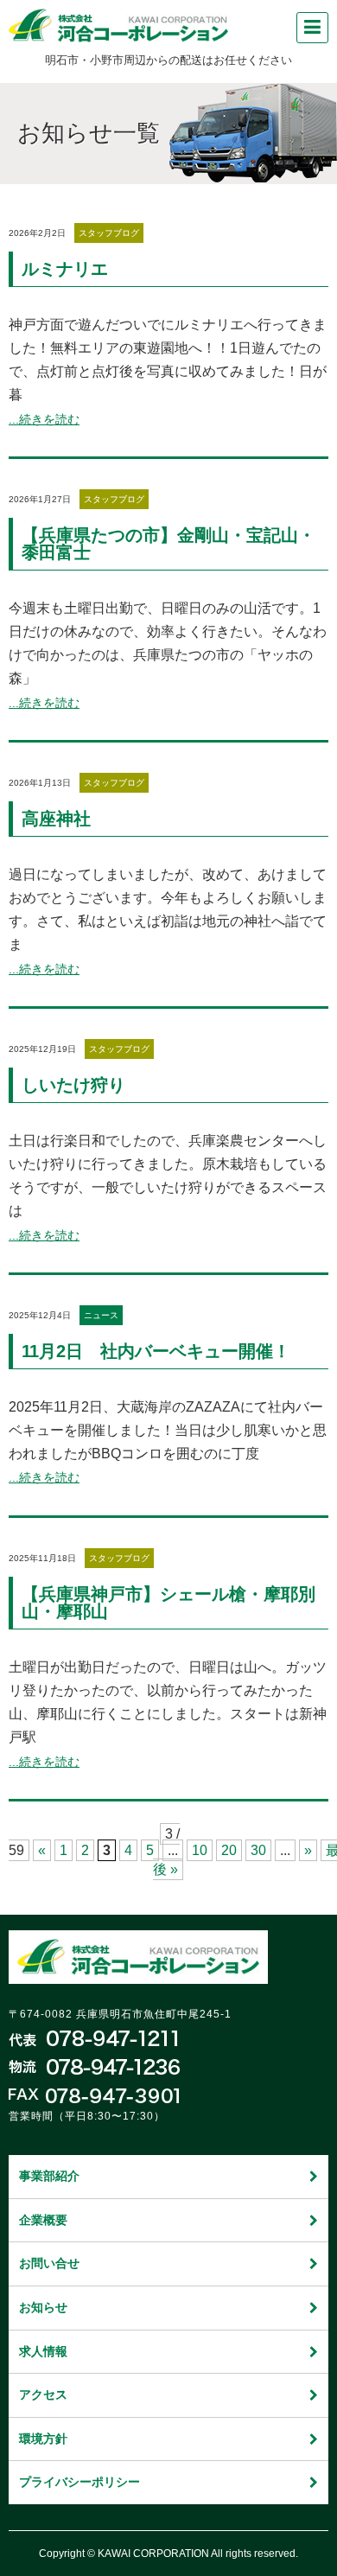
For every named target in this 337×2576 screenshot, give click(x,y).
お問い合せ (49, 2263)
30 (258, 1850)
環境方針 (43, 2439)
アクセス (43, 2394)
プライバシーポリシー (79, 2482)
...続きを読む (44, 419)
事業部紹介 (49, 2176)
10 (200, 1850)
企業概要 (43, 2220)
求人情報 (43, 2351)
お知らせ (43, 2307)
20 (229, 1850)
